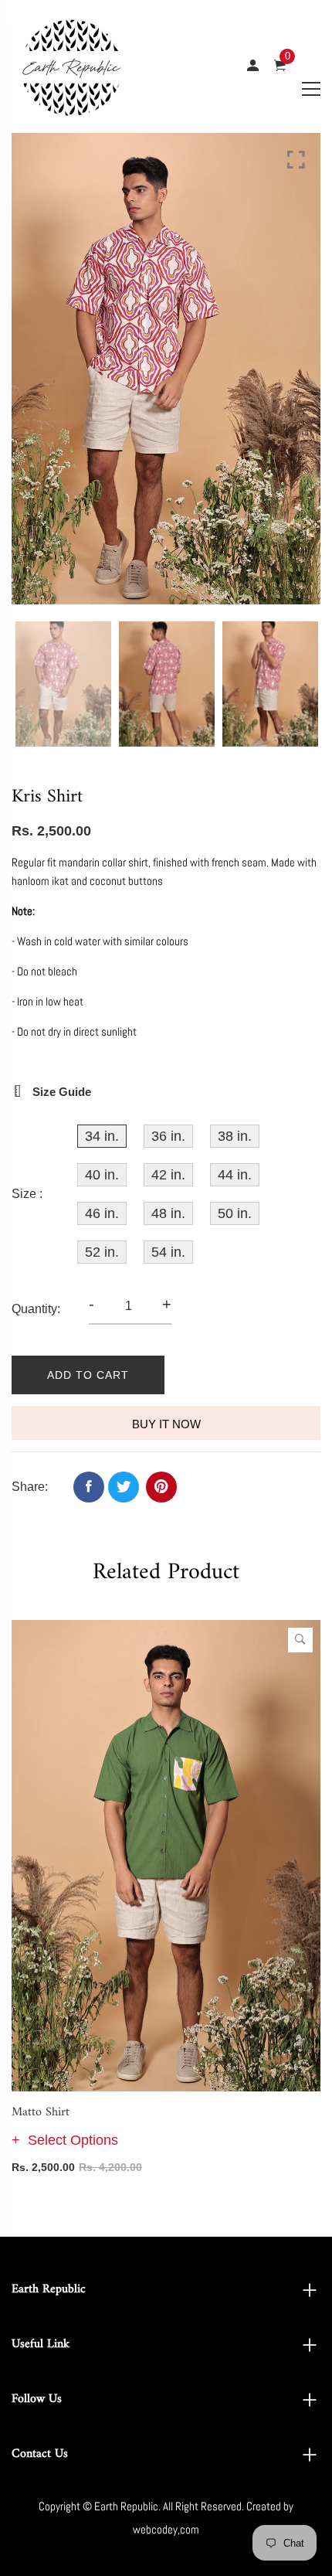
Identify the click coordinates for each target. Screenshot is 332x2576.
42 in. (168, 1175)
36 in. (168, 1136)
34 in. (102, 1136)
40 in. (102, 1175)
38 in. (235, 1136)
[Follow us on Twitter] (124, 1487)
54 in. (168, 1252)
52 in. (102, 1252)
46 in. (102, 1213)
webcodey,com (166, 2529)
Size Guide (60, 1092)
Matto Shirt (41, 2112)
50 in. (235, 1213)
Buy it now (166, 1424)
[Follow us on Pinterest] (161, 1487)
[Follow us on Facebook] (89, 1487)
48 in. (168, 1213)
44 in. (235, 1175)
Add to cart (88, 1375)
